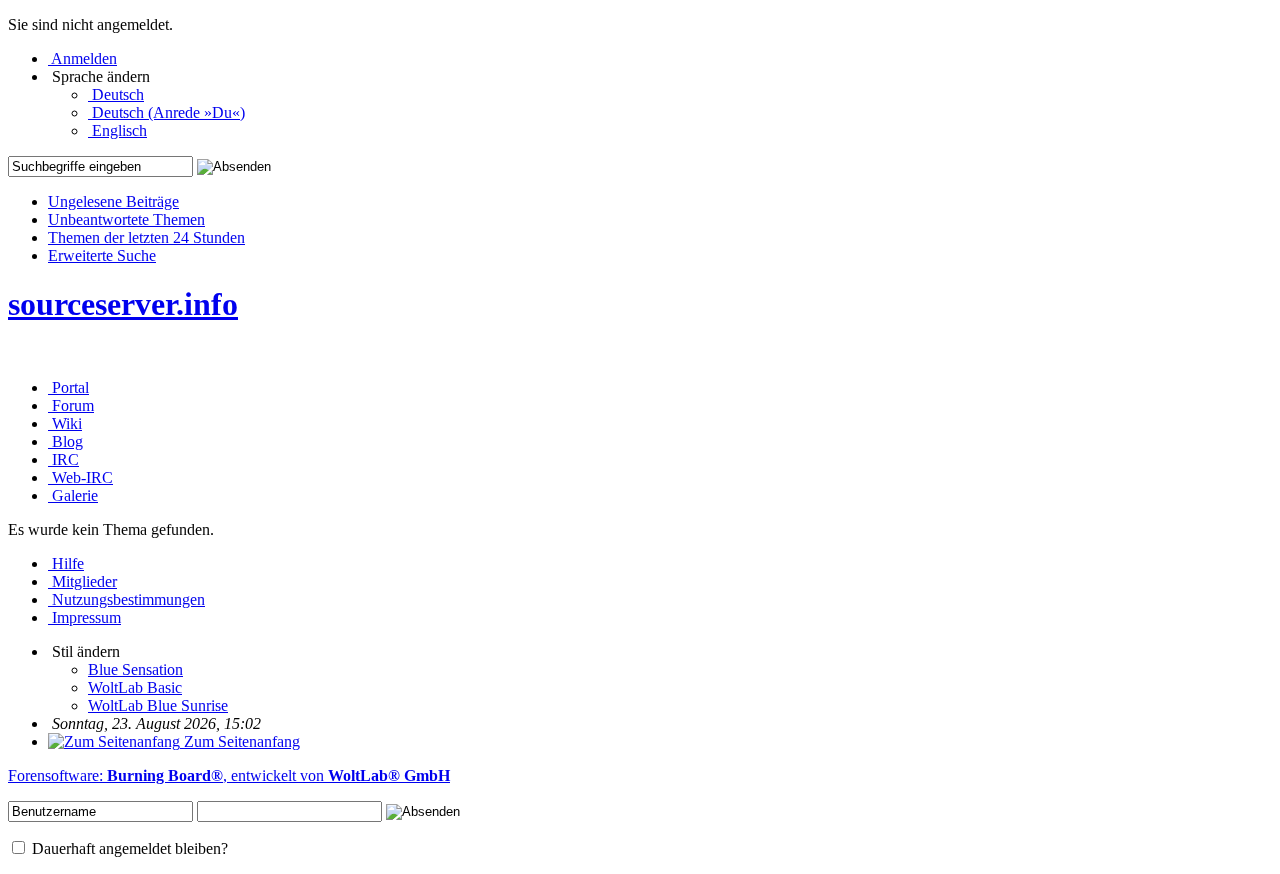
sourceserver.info (123, 304)
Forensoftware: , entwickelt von (229, 775)
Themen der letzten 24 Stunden (146, 237)
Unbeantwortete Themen (126, 219)
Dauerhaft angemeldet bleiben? (128, 848)
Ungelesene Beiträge (113, 201)
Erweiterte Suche (102, 255)
